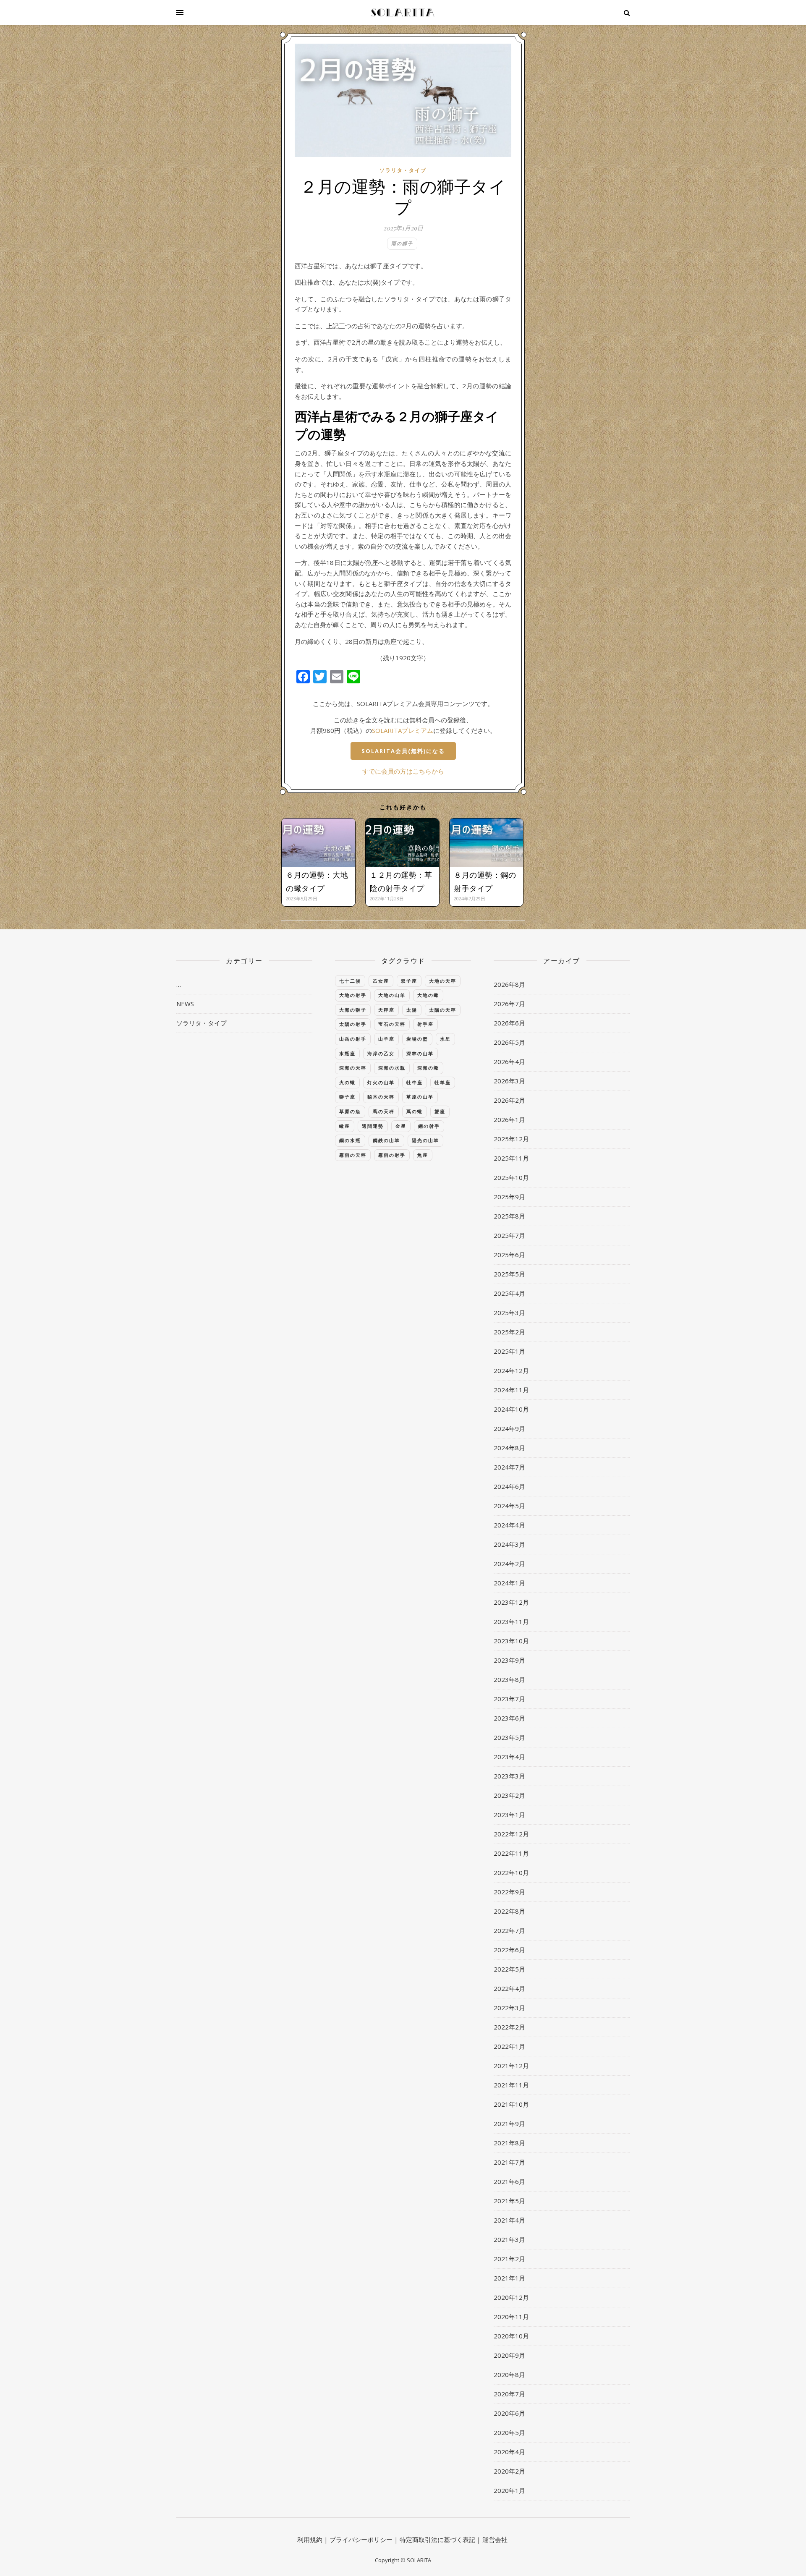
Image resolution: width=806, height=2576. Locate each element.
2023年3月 (509, 1776)
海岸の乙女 (381, 1053)
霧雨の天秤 (353, 1155)
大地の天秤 (443, 981)
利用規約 (310, 2539)
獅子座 (347, 1097)
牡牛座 (415, 1082)
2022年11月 (511, 1853)
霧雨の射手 (392, 1155)
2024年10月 (511, 1409)
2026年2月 (509, 1100)
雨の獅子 (402, 243)
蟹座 (440, 1111)
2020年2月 (509, 2471)
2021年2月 (509, 2259)
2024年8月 (509, 1448)
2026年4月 (509, 1062)
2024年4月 (509, 1525)
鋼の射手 (429, 1126)
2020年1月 (509, 2490)
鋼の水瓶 (350, 1140)
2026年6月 (509, 1023)
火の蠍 (347, 1082)
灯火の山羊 (381, 1082)
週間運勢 (373, 1126)
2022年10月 (511, 1873)
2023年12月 (511, 1602)
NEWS (185, 1004)
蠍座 (345, 1126)
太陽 (412, 1010)
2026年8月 (509, 984)
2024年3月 (509, 1544)
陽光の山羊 (425, 1140)
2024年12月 (511, 1370)
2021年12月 (511, 2066)
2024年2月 (509, 1564)
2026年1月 (509, 1119)
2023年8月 (509, 1679)
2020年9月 (509, 2355)
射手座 (425, 1024)
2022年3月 (509, 2008)
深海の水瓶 (392, 1068)
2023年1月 (509, 1815)
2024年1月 (509, 1583)
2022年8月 (509, 1911)
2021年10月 (511, 2104)
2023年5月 (509, 1737)
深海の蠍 (428, 1068)
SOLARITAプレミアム (403, 730)
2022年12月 (511, 1834)
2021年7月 (509, 2162)
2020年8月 (509, 2375)
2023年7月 (509, 1699)
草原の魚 (350, 1111)
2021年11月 (511, 2085)
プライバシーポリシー (361, 2539)
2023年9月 (509, 1660)
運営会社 (495, 2539)
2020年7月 (509, 2394)
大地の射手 (353, 995)
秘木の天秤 (381, 1097)
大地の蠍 (428, 995)
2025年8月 (509, 1216)
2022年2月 (509, 2027)
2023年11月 (511, 1621)
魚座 (423, 1155)
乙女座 (381, 981)
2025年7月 (509, 1235)
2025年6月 (509, 1255)
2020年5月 (509, 2432)
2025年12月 (511, 1139)
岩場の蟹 (417, 1039)
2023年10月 (511, 1641)
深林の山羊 (420, 1053)
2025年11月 (511, 1158)
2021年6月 (509, 2181)
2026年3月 (509, 1081)
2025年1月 (509, 1351)
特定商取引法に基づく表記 (437, 2539)
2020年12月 (511, 2297)
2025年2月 (509, 1332)
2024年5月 (509, 1506)
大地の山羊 (392, 995)
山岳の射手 (353, 1039)
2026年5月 (509, 1042)
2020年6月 (509, 2413)
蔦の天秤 (384, 1111)
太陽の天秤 (443, 1010)
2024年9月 (509, 1428)
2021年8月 (509, 2143)
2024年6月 (509, 1486)
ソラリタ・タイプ (403, 170)
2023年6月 (509, 1718)
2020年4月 (509, 2452)
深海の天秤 (353, 1068)
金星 (401, 1126)
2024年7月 (509, 1467)
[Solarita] (403, 13)
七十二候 (350, 981)
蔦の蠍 (415, 1111)
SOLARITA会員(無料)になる (403, 751)
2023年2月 (509, 1795)
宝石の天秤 (392, 1024)
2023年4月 (509, 1757)
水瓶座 (347, 1053)
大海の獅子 (353, 1010)
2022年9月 (509, 1892)
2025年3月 (509, 1313)
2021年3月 (509, 2239)
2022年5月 (509, 1969)
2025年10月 (511, 1177)
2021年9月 (509, 2124)
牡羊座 (443, 1082)
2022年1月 (509, 2046)
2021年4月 (509, 2220)
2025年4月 (509, 1293)
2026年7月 (509, 1004)
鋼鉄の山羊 (386, 1140)
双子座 (409, 981)
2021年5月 (509, 2201)
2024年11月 (511, 1390)
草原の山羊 (420, 1097)
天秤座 (386, 1010)
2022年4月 (509, 1988)
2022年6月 (509, 1950)
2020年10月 (511, 2336)
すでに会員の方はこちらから (403, 771)
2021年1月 (509, 2278)
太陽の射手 (353, 1024)
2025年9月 (509, 1197)
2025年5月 (509, 1274)
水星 (445, 1039)
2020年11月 (511, 2317)
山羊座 (386, 1039)
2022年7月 (509, 1930)
